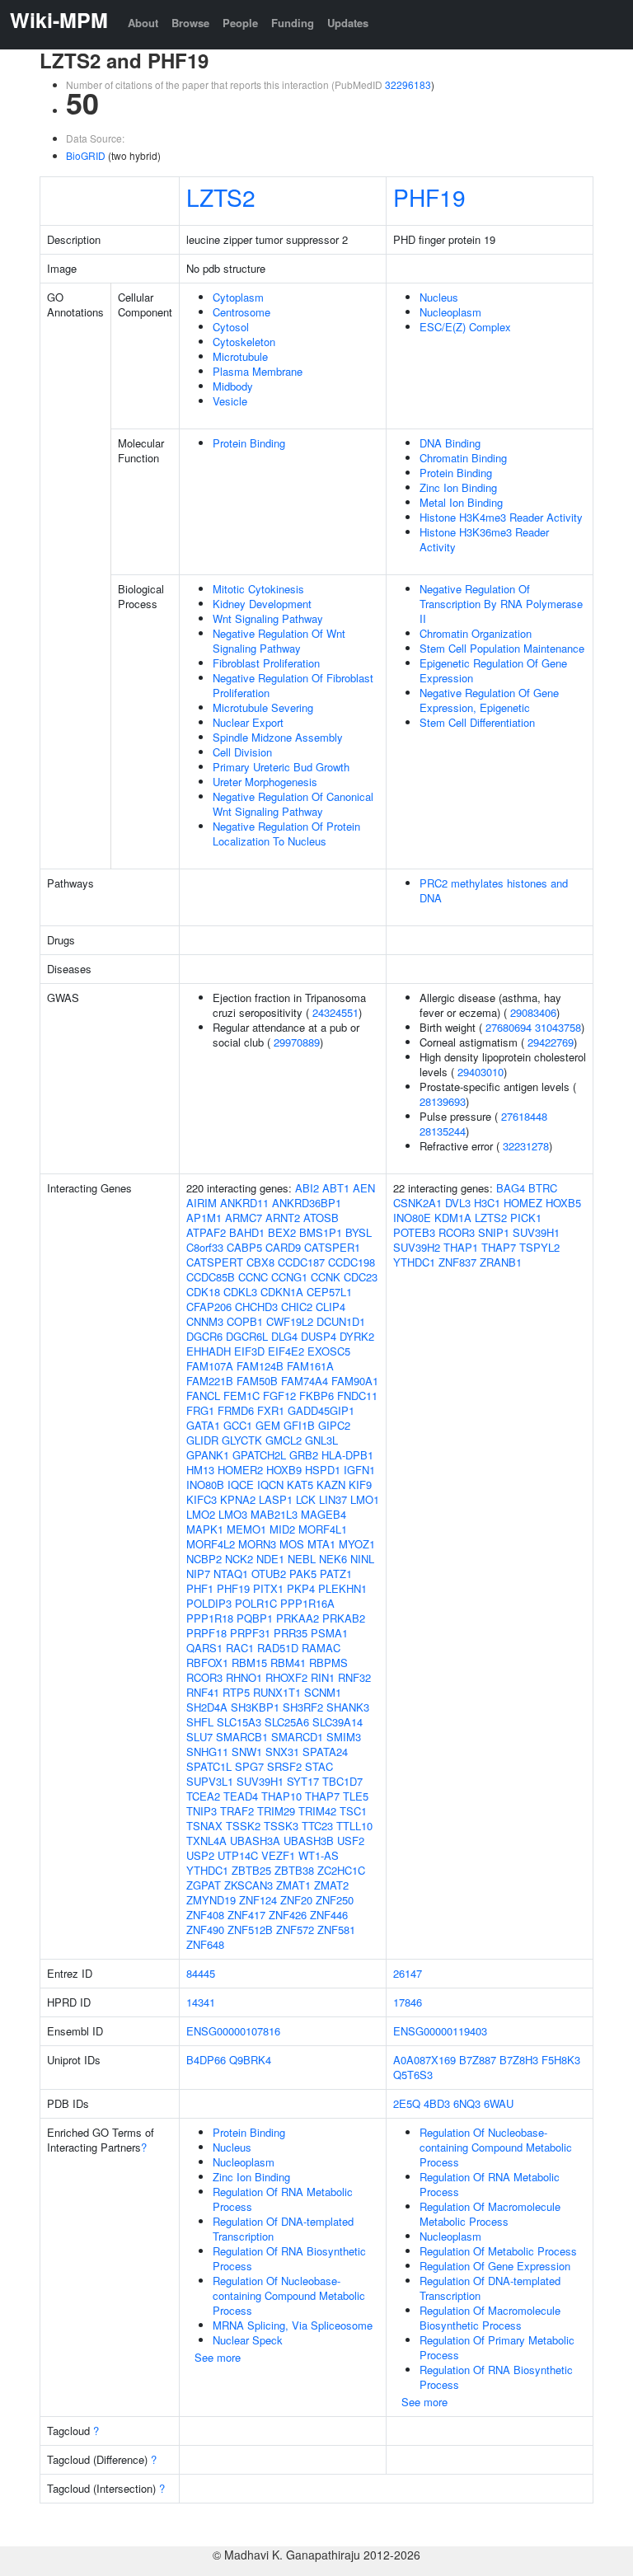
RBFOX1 (207, 1663)
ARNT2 (283, 1218)
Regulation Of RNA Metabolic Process (283, 2199)
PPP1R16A (307, 1603)
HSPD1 (323, 1470)
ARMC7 (244, 1218)
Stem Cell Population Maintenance (502, 648)
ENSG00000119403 (440, 2031)
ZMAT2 (331, 1885)
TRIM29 (276, 1811)
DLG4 (284, 1336)
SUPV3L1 (210, 1781)
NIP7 (198, 1574)
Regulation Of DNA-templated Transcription (283, 2229)
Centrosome (241, 312)
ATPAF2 (206, 1232)
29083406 (533, 1012)
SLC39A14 (338, 1722)
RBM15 (249, 1663)
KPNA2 (238, 1499)
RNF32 (354, 1677)
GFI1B (299, 1425)
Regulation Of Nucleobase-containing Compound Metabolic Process (289, 2295)
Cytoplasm (238, 297)
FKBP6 (316, 1396)
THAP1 (461, 1247)
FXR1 (271, 1410)
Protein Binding (249, 443)
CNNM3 (205, 1321)
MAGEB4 (324, 1514)
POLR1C (256, 1603)
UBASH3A (255, 1841)
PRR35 (291, 1633)
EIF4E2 (286, 1351)
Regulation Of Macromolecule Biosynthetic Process (490, 2318)
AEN (364, 1188)
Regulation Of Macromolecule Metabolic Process (490, 2214)
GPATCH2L (259, 1455)
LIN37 (333, 1499)
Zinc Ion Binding (458, 487)
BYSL (359, 1232)
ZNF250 (335, 1900)
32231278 (526, 1146)
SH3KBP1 (255, 1707)
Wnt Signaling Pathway (268, 618)
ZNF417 (246, 1915)
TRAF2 (237, 1811)
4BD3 (437, 2103)
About (143, 23)
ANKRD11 (244, 1203)
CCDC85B (211, 1277)
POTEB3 (414, 1232)
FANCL (203, 1396)
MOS (292, 1544)
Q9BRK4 (250, 2060)
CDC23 (361, 1277)
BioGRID (86, 155)
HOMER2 (240, 1470)
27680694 (509, 1027)
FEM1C (241, 1396)
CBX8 (260, 1262)
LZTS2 (221, 197)
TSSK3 (281, 1826)
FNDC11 (357, 1396)
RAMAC (321, 1648)
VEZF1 (278, 1855)
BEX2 (282, 1232)
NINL (362, 1559)
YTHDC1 (207, 1870)
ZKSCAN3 (249, 1885)
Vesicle (230, 401)
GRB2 (304, 1455)
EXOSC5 (329, 1351)
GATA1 (203, 1425)
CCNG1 (289, 1277)
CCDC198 (352, 1262)
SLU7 (199, 1737)
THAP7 (322, 1796)
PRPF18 (206, 1633)
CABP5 (244, 1247)
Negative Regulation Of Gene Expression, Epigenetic (489, 700)
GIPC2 (334, 1425)
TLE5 (356, 1796)
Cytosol (231, 327)
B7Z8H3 (519, 2060)
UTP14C (238, 1855)
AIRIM (202, 1203)
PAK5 (303, 1574)
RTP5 (236, 1692)
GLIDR (202, 1440)
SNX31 (282, 1752)
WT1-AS (319, 1855)
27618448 (524, 1116)
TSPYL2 (539, 1247)
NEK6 (333, 1559)
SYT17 (303, 1781)
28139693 (443, 1101)
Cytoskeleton (244, 342)
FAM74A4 (305, 1381)
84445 (201, 1973)
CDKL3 (240, 1292)
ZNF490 (205, 1930)
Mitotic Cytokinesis (258, 589)
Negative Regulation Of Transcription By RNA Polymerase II (501, 604)
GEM (268, 1425)
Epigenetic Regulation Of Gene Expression (493, 670)
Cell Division (242, 752)
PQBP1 (255, 1618)
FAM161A (310, 1366)
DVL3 (458, 1203)
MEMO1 (246, 1529)
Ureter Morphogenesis (265, 782)
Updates (348, 23)
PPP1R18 (210, 1618)
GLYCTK (242, 1440)
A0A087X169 (424, 2060)
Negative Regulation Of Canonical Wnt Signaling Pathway (293, 804)
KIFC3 (202, 1499)
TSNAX (204, 1826)
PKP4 (301, 1588)
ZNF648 (205, 1944)
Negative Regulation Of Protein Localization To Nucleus (286, 834)
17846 (408, 2002)
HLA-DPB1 (347, 1455)
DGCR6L (247, 1336)
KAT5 (300, 1485)
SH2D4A (207, 1707)
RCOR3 (204, 1677)
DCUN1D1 (341, 1321)
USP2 (200, 1855)
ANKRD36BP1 (307, 1203)
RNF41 (203, 1692)
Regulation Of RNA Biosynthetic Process (289, 2258)
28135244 (443, 1131)
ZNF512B (250, 1930)
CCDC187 (301, 1262)
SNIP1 (494, 1232)
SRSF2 (284, 1766)
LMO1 (365, 1499)
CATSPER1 (332, 1247)
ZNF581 (336, 1930)
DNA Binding (450, 443)
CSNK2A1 (417, 1203)
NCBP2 (204, 1559)
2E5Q (407, 2103)
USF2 (351, 1841)
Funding (293, 23)
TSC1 (353, 1811)
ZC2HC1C (341, 1870)
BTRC (543, 1188)
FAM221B (210, 1381)
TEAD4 (241, 1796)
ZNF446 (329, 1915)
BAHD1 (247, 1232)
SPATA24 (325, 1752)
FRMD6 (236, 1410)
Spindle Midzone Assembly (278, 737)
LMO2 (201, 1514)
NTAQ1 (231, 1574)
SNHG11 (207, 1752)
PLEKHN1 (342, 1588)
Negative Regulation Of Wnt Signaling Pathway (279, 641)
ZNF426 (288, 1915)
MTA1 (321, 1544)
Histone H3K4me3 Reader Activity (501, 517)
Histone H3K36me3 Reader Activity (484, 539)
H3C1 (487, 1203)
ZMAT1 (293, 1885)
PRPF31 (250, 1633)
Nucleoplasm (450, 312)
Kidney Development (262, 604)
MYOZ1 (357, 1544)
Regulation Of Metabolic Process (498, 2251)
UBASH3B (309, 1841)
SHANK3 (348, 1707)
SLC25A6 (287, 1722)
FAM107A (210, 1366)
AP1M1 (204, 1218)
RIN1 (323, 1677)
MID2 (282, 1529)
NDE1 (270, 1559)
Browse (190, 23)
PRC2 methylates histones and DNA (494, 890)
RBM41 (288, 1663)
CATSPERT (215, 1262)
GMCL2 (284, 1440)
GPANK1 (208, 1455)
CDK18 (203, 1292)
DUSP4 (319, 1336)
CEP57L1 (329, 1292)
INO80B (205, 1485)
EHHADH (209, 1351)
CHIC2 (297, 1307)
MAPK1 (205, 1529)
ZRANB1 (501, 1262)
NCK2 (239, 1559)
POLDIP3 (209, 1603)
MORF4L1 (323, 1529)
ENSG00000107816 (233, 2031)
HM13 (200, 1470)
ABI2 (307, 1188)
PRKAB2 (344, 1618)
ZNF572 (295, 1930)
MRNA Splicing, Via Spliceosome (293, 2325)
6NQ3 (467, 2103)
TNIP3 (202, 1811)
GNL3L (321, 1440)
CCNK (326, 1277)
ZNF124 (258, 1900)
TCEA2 (203, 1796)
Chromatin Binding (463, 458)
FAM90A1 (355, 1381)
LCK (306, 1499)
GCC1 (238, 1425)
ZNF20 (296, 1900)
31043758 (558, 1027)
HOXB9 (284, 1470)
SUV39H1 (260, 1781)
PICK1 (526, 1218)
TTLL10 (354, 1826)
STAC (319, 1766)
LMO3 (233, 1514)
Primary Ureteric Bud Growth (281, 767)
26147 (408, 1973)
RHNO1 (244, 1677)
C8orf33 (205, 1247)
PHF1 (200, 1588)
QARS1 (204, 1648)
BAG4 (511, 1188)
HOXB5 (563, 1203)
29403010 (481, 1072)
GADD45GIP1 (321, 1410)
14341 (201, 2002)
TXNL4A (206, 1841)
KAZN (331, 1485)
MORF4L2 (211, 1544)
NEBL (302, 1559)
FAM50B (257, 1381)
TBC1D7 (342, 1781)
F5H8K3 (561, 2060)
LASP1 (276, 1499)
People (240, 23)
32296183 (408, 84)
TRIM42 (317, 1811)
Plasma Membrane (258, 371)
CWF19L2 (290, 1321)
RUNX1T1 (277, 1692)
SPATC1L (209, 1766)
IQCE (241, 1485)
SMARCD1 (297, 1737)
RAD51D (278, 1648)
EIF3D (249, 1351)
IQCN (270, 1485)
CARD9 (283, 1247)
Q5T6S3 (413, 2075)
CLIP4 (331, 1307)
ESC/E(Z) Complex (465, 327)
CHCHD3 (256, 1307)
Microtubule (240, 356)
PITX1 (268, 1588)
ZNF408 (205, 1915)
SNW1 (247, 1752)
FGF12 (279, 1396)
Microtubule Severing (263, 707)
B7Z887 (478, 2060)
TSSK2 (243, 1826)
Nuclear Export (248, 722)
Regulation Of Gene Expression (495, 2266)
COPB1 (245, 1321)
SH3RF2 (303, 1707)
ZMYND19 (211, 1900)
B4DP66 (206, 2060)
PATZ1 (336, 1574)
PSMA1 (329, 1633)
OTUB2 (269, 1574)
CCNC (253, 1277)
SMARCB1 (242, 1737)
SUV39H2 (417, 1247)
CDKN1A (282, 1292)
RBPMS (328, 1663)
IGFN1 (359, 1470)
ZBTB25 (251, 1870)
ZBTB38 (294, 1870)
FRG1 (200, 1410)
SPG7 (249, 1766)
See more (218, 2357)
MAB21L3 (274, 1514)
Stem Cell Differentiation (477, 722)
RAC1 (240, 1648)
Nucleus (439, 297)
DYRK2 (357, 1336)
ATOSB (321, 1218)
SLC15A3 (239, 1722)
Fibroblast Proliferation (266, 663)
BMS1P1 (321, 1232)
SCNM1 (323, 1692)
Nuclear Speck (248, 2340)
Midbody (233, 386)
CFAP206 (209, 1307)
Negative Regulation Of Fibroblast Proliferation (293, 685)
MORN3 (257, 1544)
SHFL (200, 1722)
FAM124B (260, 1366)
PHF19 (429, 197)
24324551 (335, 1012)
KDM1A (453, 1218)
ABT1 (336, 1188)
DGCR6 (204, 1336)
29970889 (297, 1042)
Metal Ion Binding (461, 502)
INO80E (412, 1218)
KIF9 (360, 1485)
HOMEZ (523, 1203)
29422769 (551, 1042)
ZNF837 (457, 1262)
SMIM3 (344, 1737)
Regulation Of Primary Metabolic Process (497, 2347)
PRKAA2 (298, 1618)
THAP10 (281, 1796)
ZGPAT (204, 1885)
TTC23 (317, 1826)
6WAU (499, 2103)
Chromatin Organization (476, 633)
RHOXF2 (286, 1677)
